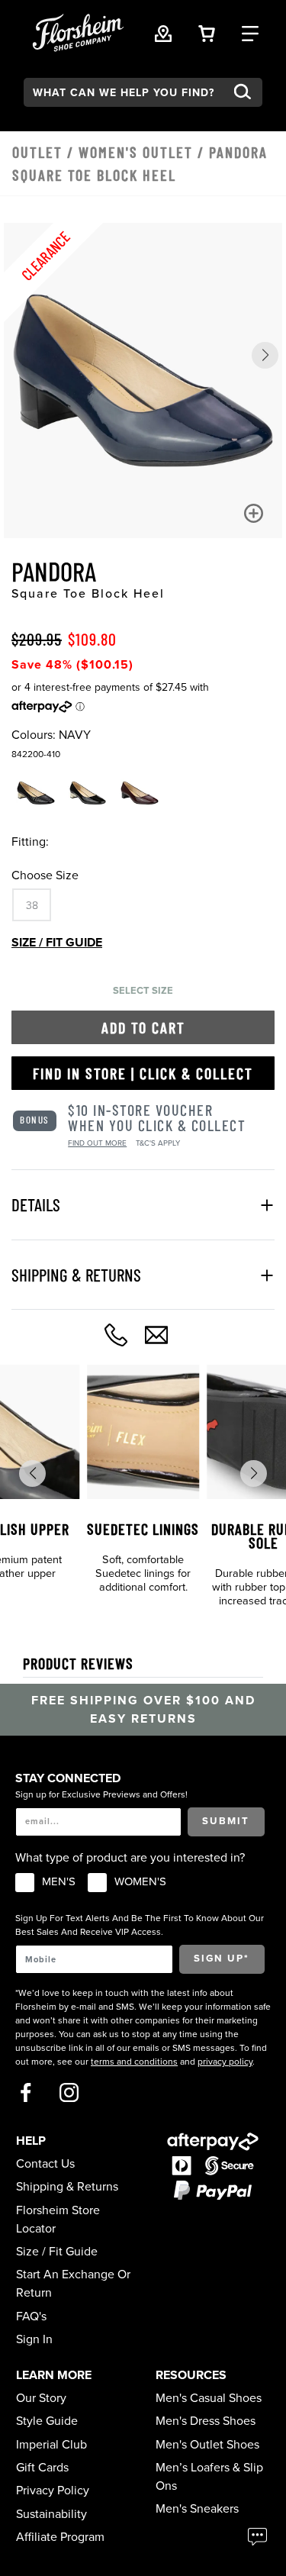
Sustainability (51, 2514)
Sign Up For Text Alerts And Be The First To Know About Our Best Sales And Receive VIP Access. (140, 1925)
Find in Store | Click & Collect (143, 1073)
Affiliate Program (60, 2537)
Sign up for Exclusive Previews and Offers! (101, 1794)
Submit (226, 1821)
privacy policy (225, 2062)
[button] (265, 355)
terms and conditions (134, 2062)
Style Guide (47, 2421)
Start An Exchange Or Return (73, 2284)
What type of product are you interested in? (130, 1858)
